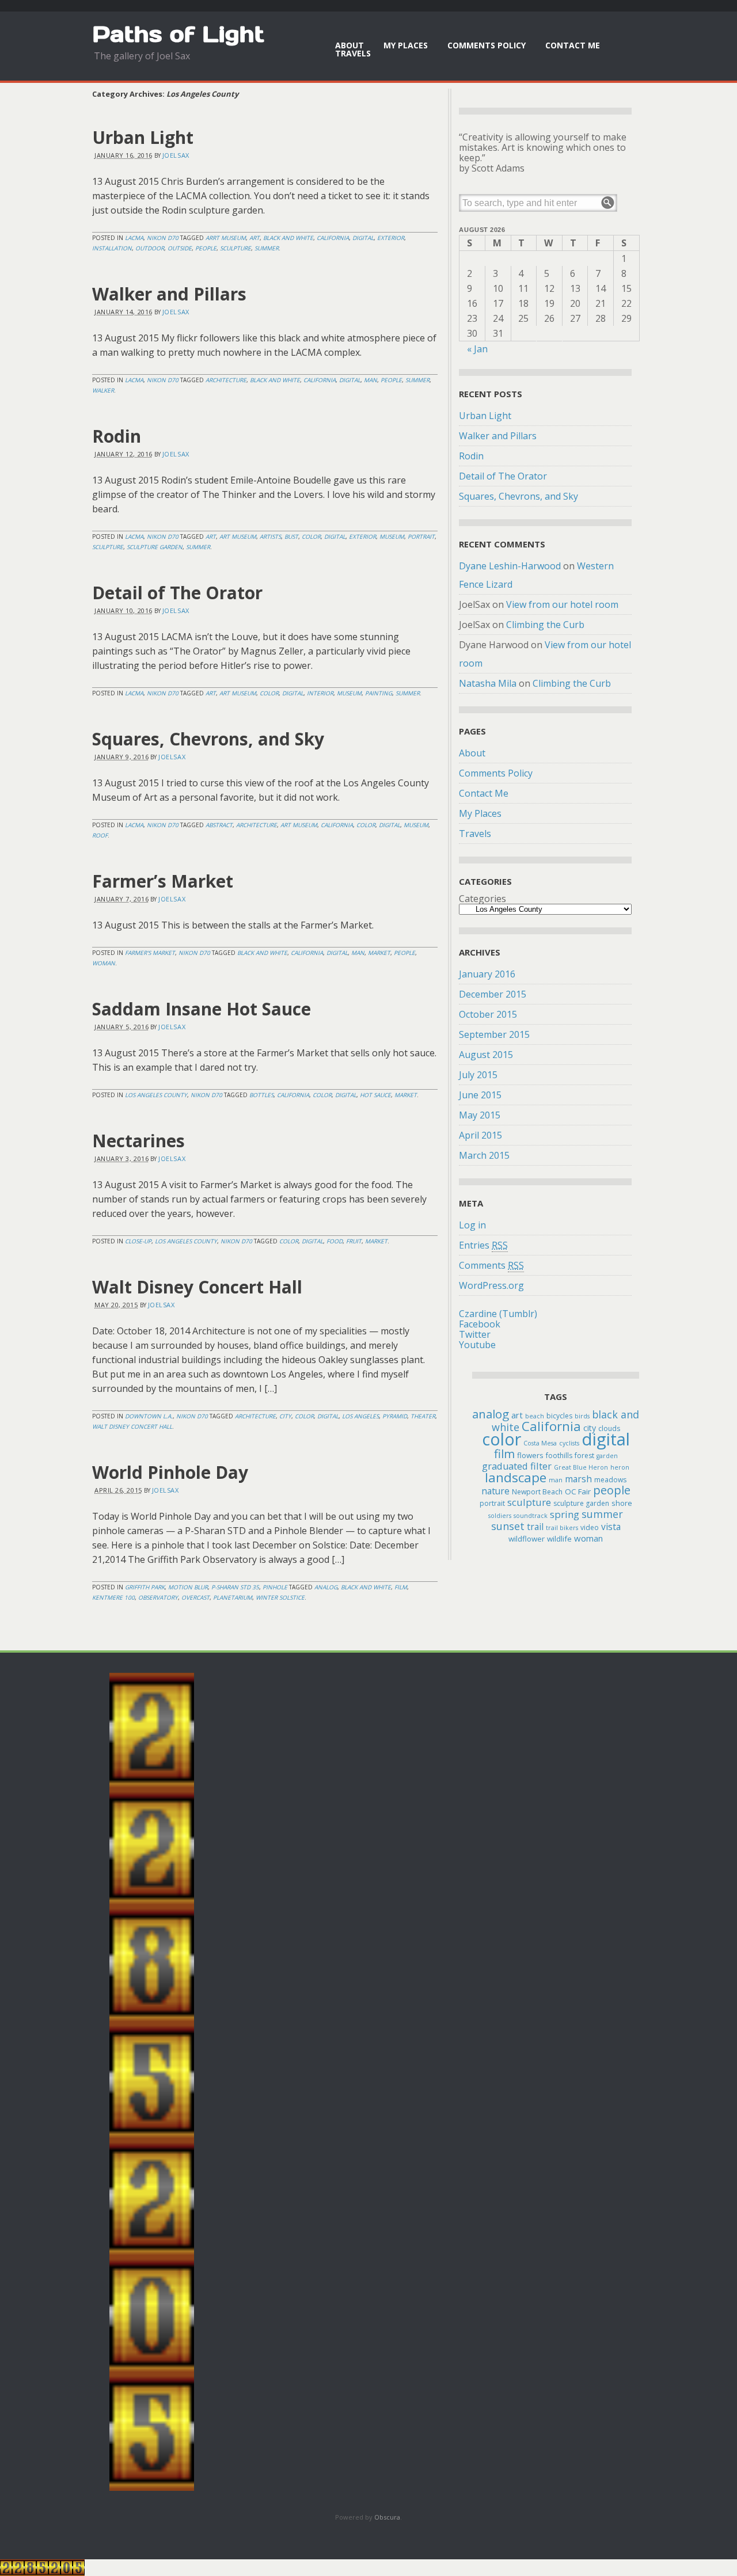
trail (535, 1527)
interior (320, 693)
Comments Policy (487, 45)
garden (607, 1456)
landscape (516, 1477)
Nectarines (138, 1141)
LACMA (134, 238)
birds (582, 1416)
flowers (530, 1455)
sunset (508, 1526)
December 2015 (493, 994)
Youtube (477, 1345)
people (206, 248)
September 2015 (494, 1034)
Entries (483, 1245)
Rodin (117, 436)
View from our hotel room (562, 604)
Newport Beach (537, 1492)
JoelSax (176, 155)
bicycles (559, 1416)
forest (584, 1456)
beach (535, 1416)
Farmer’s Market (163, 881)
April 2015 (480, 1135)
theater (423, 1416)
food (335, 1241)
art (254, 238)
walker (103, 390)
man (371, 380)
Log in (472, 1225)
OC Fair (578, 1491)
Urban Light (143, 137)
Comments (491, 1265)
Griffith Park (145, 1587)
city (285, 1416)
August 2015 (486, 1055)
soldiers (500, 1516)
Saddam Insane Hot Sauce (202, 1009)
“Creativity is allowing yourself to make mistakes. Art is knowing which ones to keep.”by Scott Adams (543, 153)
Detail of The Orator (177, 593)
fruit (354, 1241)
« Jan (477, 349)
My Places (406, 45)
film (401, 1587)
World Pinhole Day (170, 1472)
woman (104, 963)
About (349, 45)
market (379, 953)
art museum (238, 536)
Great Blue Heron (581, 1467)
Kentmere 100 (113, 1597)
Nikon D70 (163, 238)
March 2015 (484, 1155)
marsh (578, 1479)
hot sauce (375, 1095)
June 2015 (480, 1095)
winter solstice (280, 1597)
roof (100, 835)
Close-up (138, 1241)
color (311, 536)
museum (392, 536)
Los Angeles (360, 1416)
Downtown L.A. (149, 1416)
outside (180, 248)
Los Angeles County (156, 1095)
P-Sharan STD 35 (235, 1587)
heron (620, 1467)
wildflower (527, 1539)
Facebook (480, 1324)
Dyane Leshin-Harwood (510, 566)
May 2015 (480, 1115)
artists (270, 536)
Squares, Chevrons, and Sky (208, 739)
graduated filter (517, 1466)
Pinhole (275, 1587)
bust (291, 536)
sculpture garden (155, 547)
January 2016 (487, 974)
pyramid (395, 1416)
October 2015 (488, 1014)
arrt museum (226, 238)
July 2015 (478, 1075)
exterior (391, 238)
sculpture (235, 248)
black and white (288, 238)
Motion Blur (188, 1587)
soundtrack (531, 1516)
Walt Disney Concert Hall (197, 1287)
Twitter (475, 1334)
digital (363, 238)
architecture (226, 380)
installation (112, 248)
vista (611, 1527)
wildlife (559, 1539)
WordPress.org (491, 1285)
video (590, 1527)
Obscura (387, 2517)
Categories (483, 899)
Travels (353, 53)
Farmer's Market (150, 953)
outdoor (150, 248)
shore (622, 1503)
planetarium (233, 1597)
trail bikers (562, 1528)
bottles (261, 1095)
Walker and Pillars (169, 294)
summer (267, 248)
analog (326, 1587)
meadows (610, 1480)
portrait (421, 536)
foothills (559, 1456)
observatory (158, 1597)
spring (565, 1514)
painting (379, 693)
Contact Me (573, 45)
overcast (195, 1597)
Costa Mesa (540, 1443)
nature (495, 1491)
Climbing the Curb (545, 625)
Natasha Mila (488, 683)
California (333, 238)
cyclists (569, 1443)
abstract (219, 825)
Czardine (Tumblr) (498, 1314)
